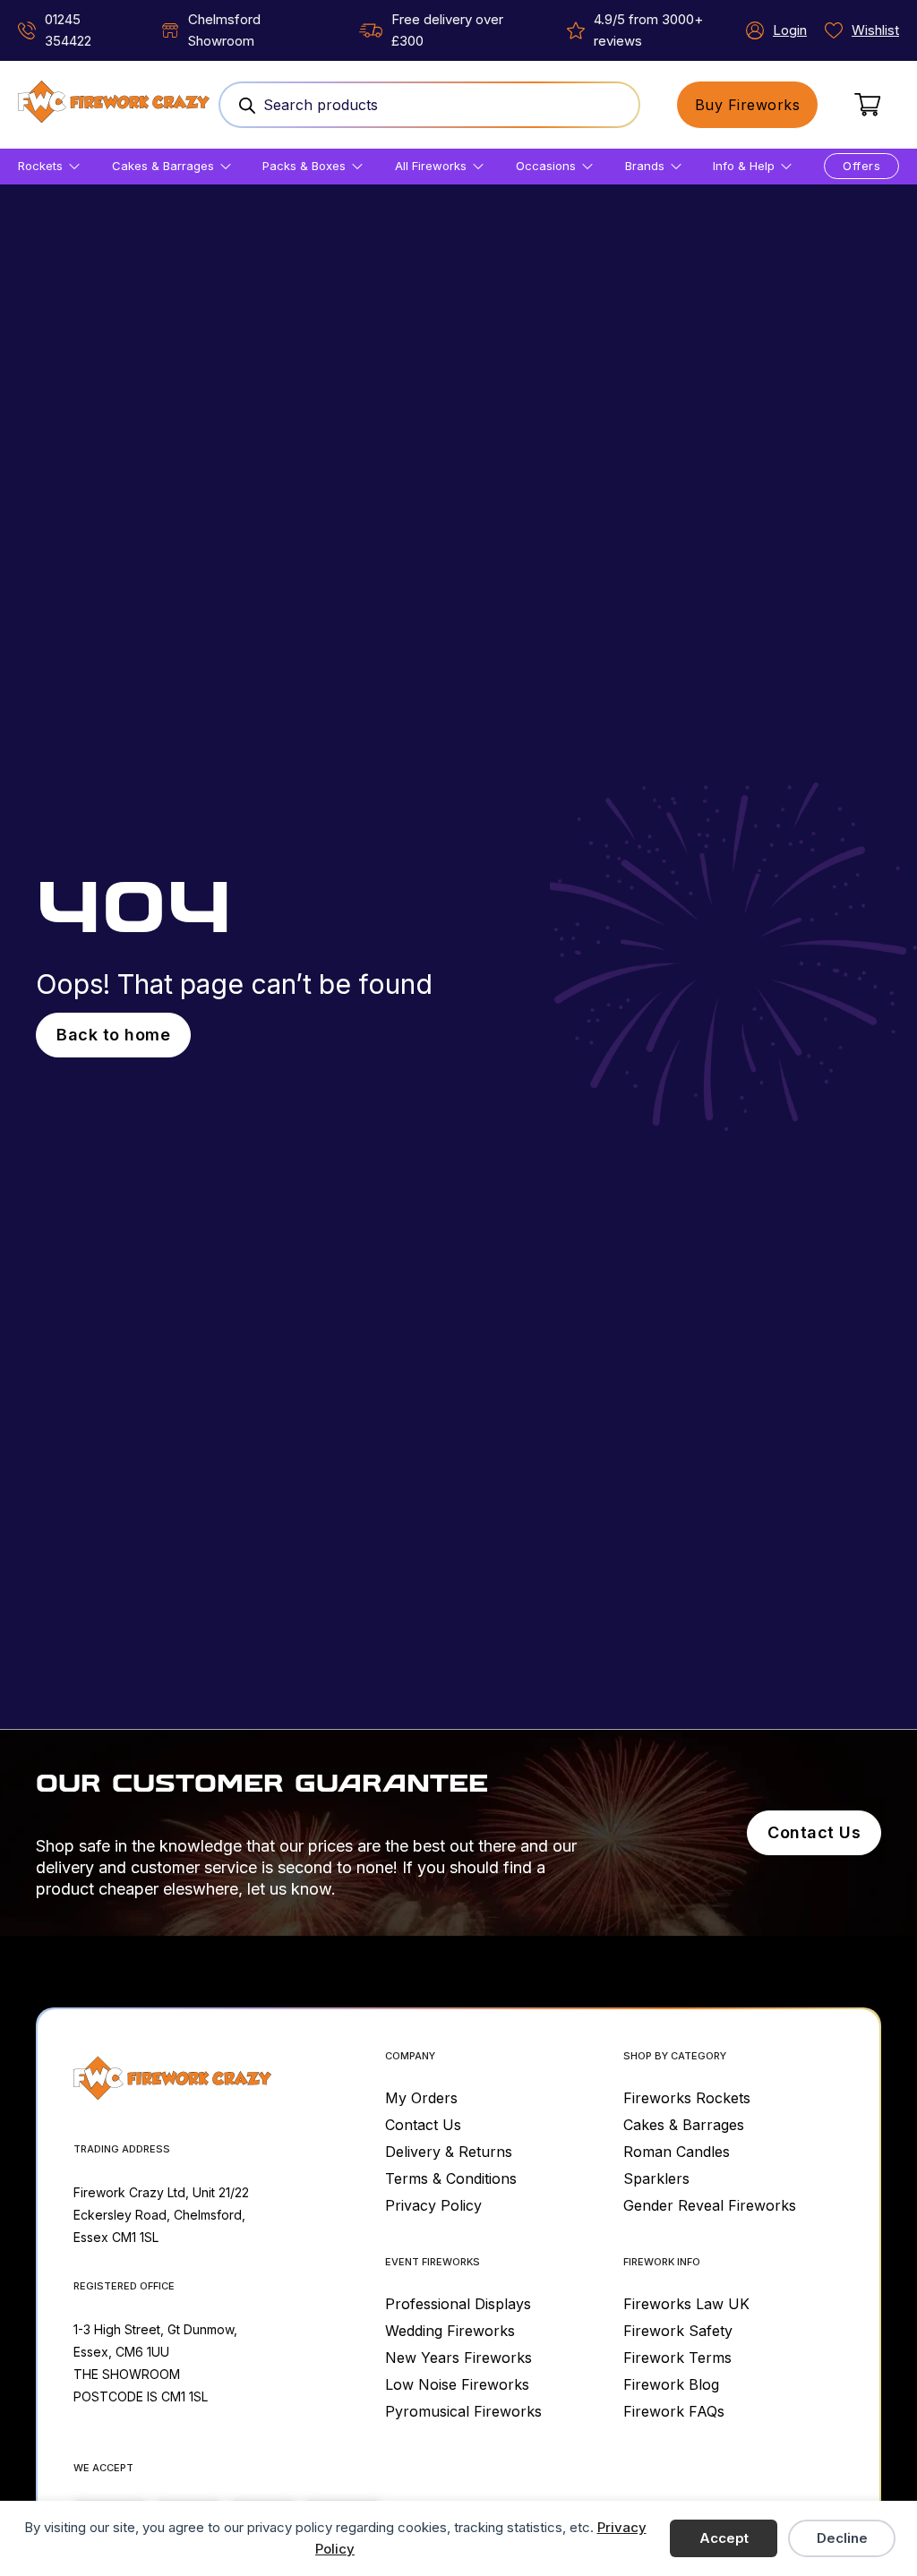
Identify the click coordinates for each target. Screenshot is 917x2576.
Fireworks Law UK (686, 2304)
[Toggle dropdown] (74, 167)
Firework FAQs (674, 2411)
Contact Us (814, 1832)
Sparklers (656, 2178)
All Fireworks (431, 166)
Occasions (546, 166)
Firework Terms (677, 2358)
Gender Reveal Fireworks (710, 2205)
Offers (861, 166)
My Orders (421, 2098)
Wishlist (875, 30)
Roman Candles (677, 2152)
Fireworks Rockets (687, 2098)
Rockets (40, 166)
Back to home (113, 1035)
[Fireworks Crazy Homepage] (114, 105)
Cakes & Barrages (163, 166)
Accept (724, 2538)
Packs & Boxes (304, 166)
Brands (645, 166)
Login (790, 30)
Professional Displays (458, 2304)
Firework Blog (671, 2384)
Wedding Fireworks (450, 2331)
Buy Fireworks (748, 105)
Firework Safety (678, 2331)
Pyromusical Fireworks (463, 2411)
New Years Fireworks (458, 2358)
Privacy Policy (433, 2205)
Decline (842, 2538)
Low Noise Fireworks (457, 2384)
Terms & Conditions (451, 2178)
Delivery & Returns (449, 2152)
